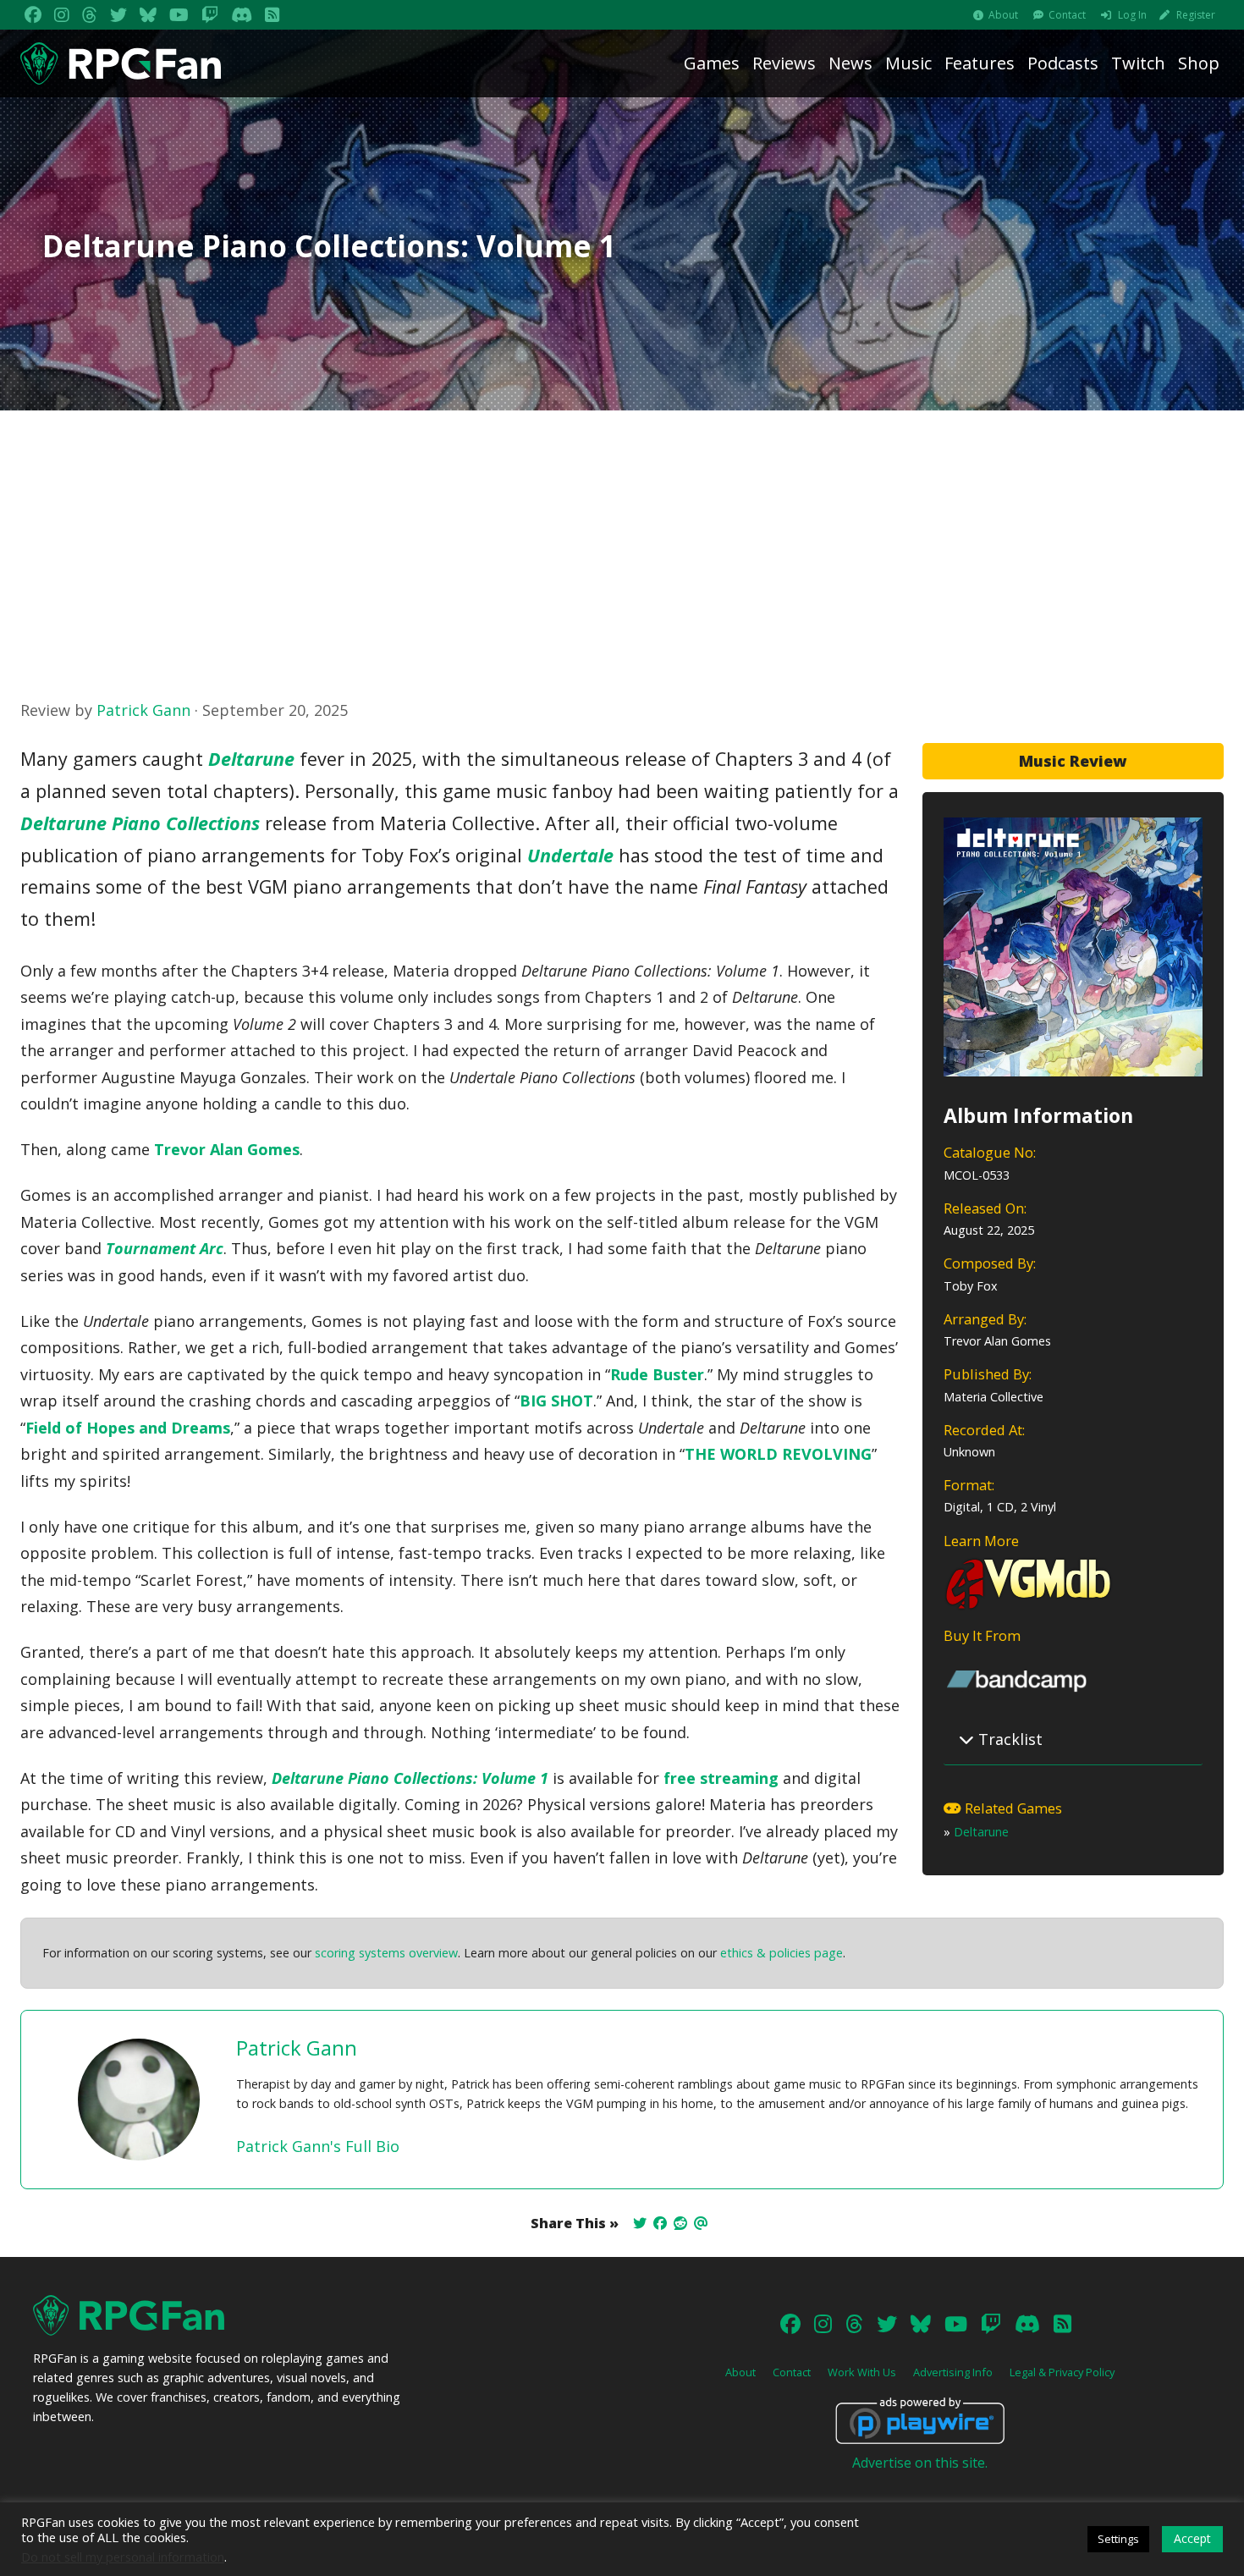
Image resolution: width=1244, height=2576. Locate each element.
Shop (1199, 63)
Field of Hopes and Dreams (128, 1428)
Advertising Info (953, 2372)
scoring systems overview (386, 1953)
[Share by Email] (701, 2223)
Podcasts (1063, 63)
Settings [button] (1118, 2539)
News (850, 63)
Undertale (570, 855)
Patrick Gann (143, 710)
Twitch (1138, 63)
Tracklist (1008, 1739)
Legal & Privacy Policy (1062, 2372)
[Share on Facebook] (660, 2223)
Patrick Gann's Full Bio (318, 2146)
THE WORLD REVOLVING (778, 1454)
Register (1196, 15)
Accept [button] (1192, 2538)
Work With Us (862, 2372)
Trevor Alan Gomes (227, 1149)
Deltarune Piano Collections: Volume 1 (410, 1778)
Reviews (784, 63)
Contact (1067, 15)
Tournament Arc (165, 1248)
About (1003, 15)
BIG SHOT (556, 1401)
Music (908, 63)
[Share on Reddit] (680, 2223)
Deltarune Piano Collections (140, 823)
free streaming (721, 1778)
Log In (1132, 15)
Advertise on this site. (920, 2463)
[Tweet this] (640, 2223)
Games (712, 63)
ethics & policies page (782, 1953)
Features (980, 63)
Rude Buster (657, 1374)
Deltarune (981, 1832)
